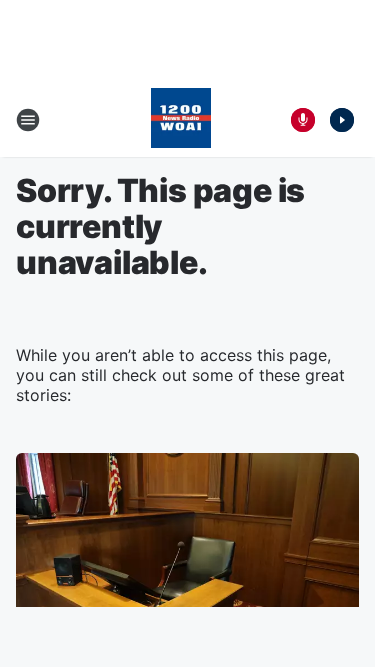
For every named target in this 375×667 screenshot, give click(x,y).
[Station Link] (181, 120)
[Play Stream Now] (342, 120)
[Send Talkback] (303, 120)
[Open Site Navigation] (28, 120)
